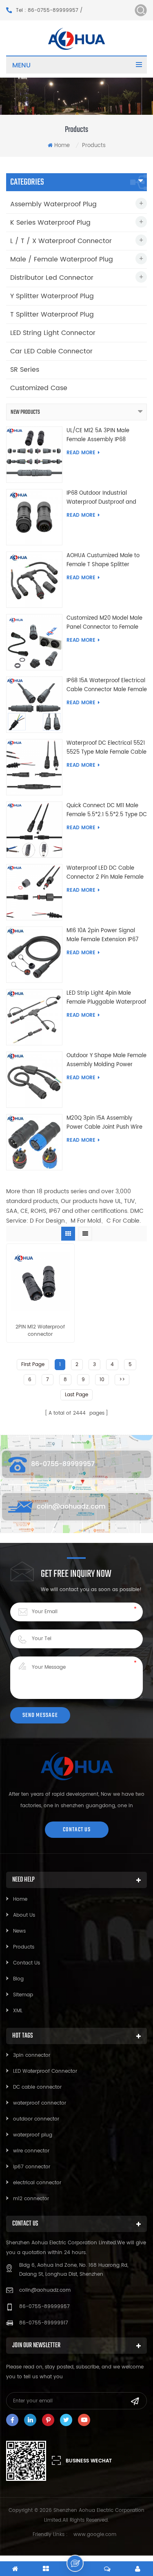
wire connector (31, 2151)
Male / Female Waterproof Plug (62, 259)
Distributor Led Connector (52, 278)
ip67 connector (32, 2167)
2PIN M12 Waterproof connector (40, 1331)
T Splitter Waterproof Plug (52, 315)
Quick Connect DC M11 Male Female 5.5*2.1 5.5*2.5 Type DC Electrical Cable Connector (107, 810)
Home (62, 146)
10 (102, 1380)
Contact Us (27, 1963)
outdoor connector (36, 2119)
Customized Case (39, 388)
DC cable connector (37, 2087)
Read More (81, 453)
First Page (33, 1365)
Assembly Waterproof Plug (53, 204)
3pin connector (32, 2055)
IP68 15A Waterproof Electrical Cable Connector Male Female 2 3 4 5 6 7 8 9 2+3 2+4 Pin (107, 685)
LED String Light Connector (53, 333)
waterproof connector (40, 2103)
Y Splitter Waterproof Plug (52, 296)
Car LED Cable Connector (51, 351)
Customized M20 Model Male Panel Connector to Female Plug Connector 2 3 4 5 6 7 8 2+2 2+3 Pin (104, 623)
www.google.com (95, 2535)
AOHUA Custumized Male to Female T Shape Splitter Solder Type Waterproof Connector (103, 560)
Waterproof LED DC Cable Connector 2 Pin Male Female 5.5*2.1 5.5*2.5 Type (105, 873)
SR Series (25, 370)
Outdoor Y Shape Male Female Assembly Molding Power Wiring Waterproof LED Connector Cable (106, 1060)
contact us (77, 1829)
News (19, 1931)
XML (18, 2011)
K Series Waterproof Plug (50, 223)
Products (24, 1947)
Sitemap (23, 1995)
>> (122, 1380)
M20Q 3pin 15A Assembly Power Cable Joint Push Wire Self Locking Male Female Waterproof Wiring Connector (105, 1123)
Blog (18, 1979)
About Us (24, 1915)
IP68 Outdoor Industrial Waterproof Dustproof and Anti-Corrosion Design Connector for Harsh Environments (101, 498)
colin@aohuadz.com (71, 1507)
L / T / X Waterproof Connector (61, 241)
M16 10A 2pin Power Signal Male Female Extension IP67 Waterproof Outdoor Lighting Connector (104, 935)
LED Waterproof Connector (45, 2071)
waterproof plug (33, 2135)
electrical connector (37, 2183)
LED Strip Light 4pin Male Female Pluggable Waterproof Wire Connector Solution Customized (106, 998)
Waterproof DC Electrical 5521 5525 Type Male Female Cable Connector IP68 (106, 748)
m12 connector (31, 2199)
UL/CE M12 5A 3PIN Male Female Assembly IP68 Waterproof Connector (98, 435)
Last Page (76, 1395)
